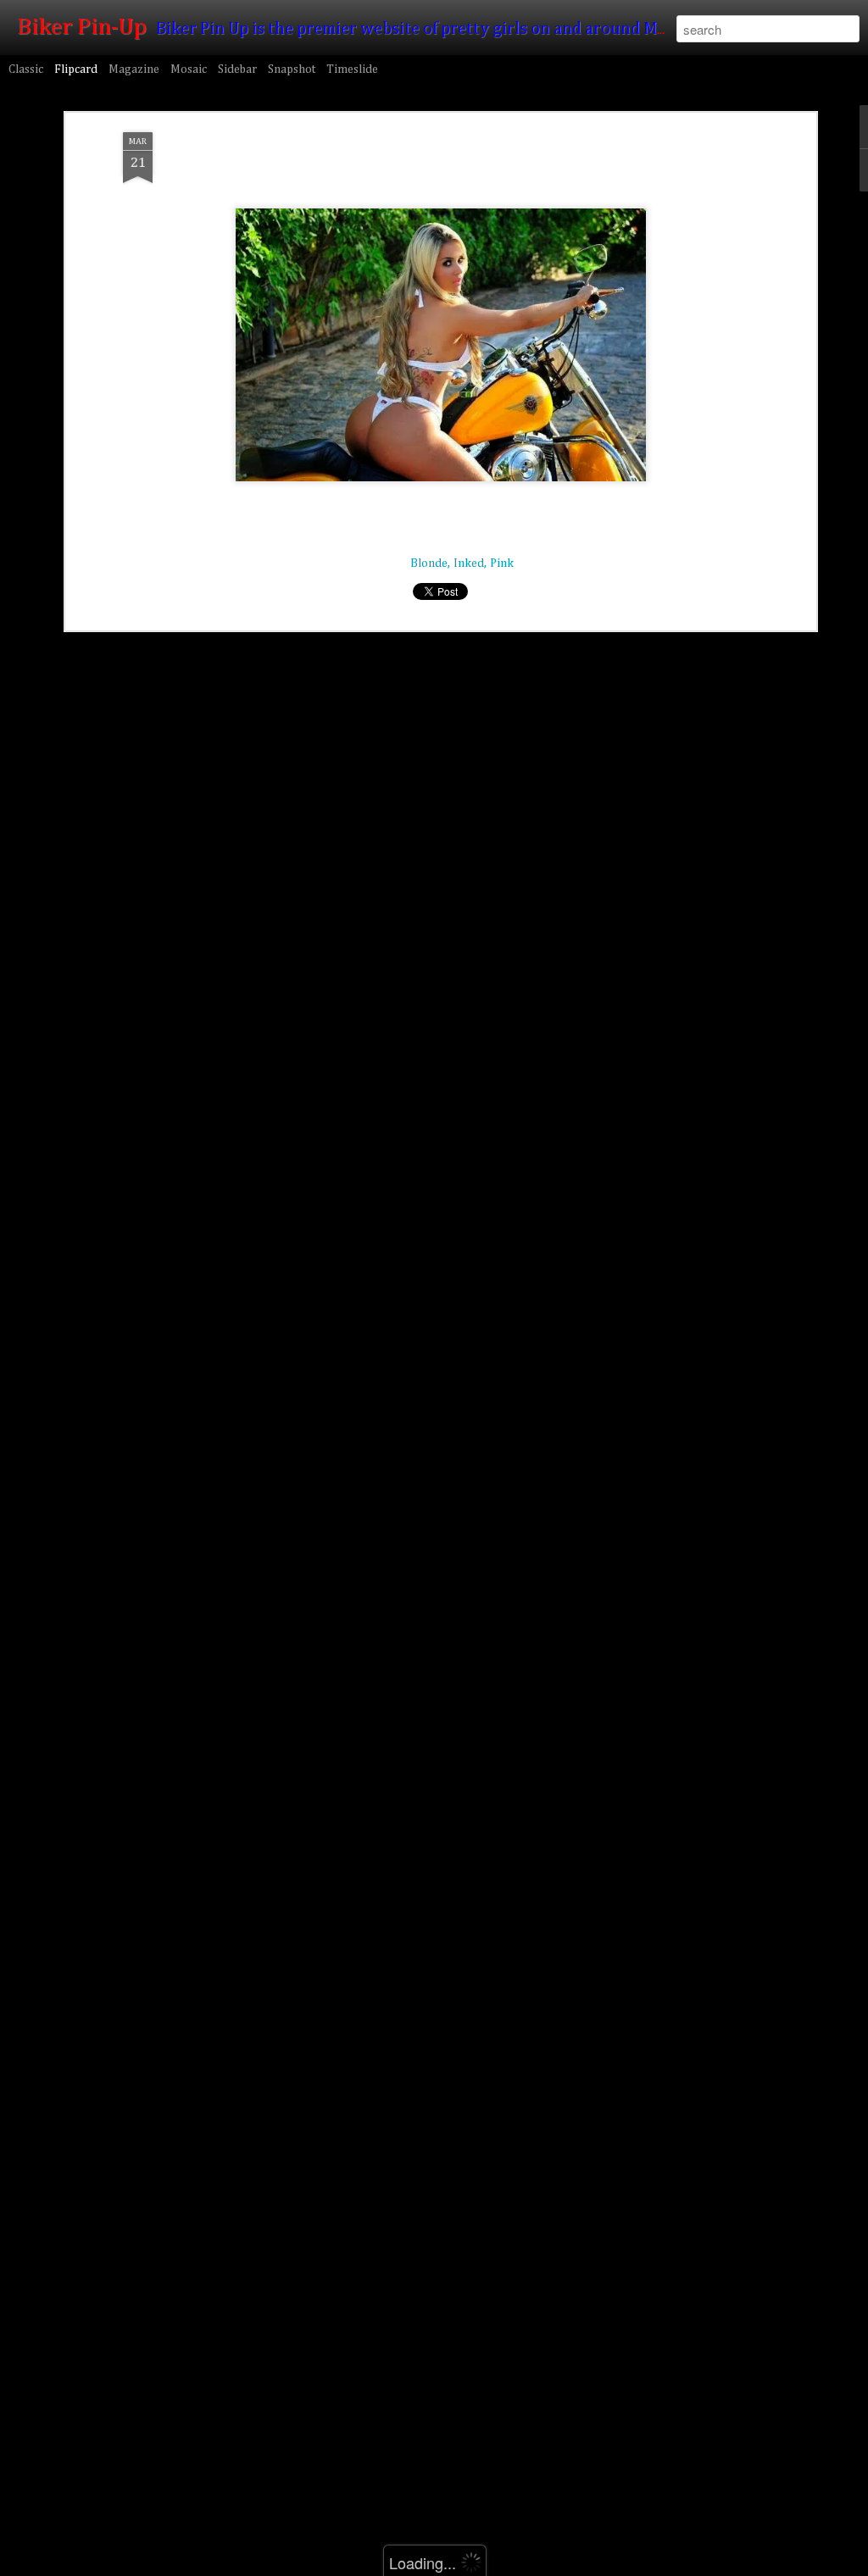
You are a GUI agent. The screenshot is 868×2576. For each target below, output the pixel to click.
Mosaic (189, 69)
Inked (469, 563)
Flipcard (76, 69)
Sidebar (237, 69)
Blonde (429, 563)
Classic (26, 69)
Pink (502, 563)
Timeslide (352, 69)
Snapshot (292, 69)
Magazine (134, 69)
